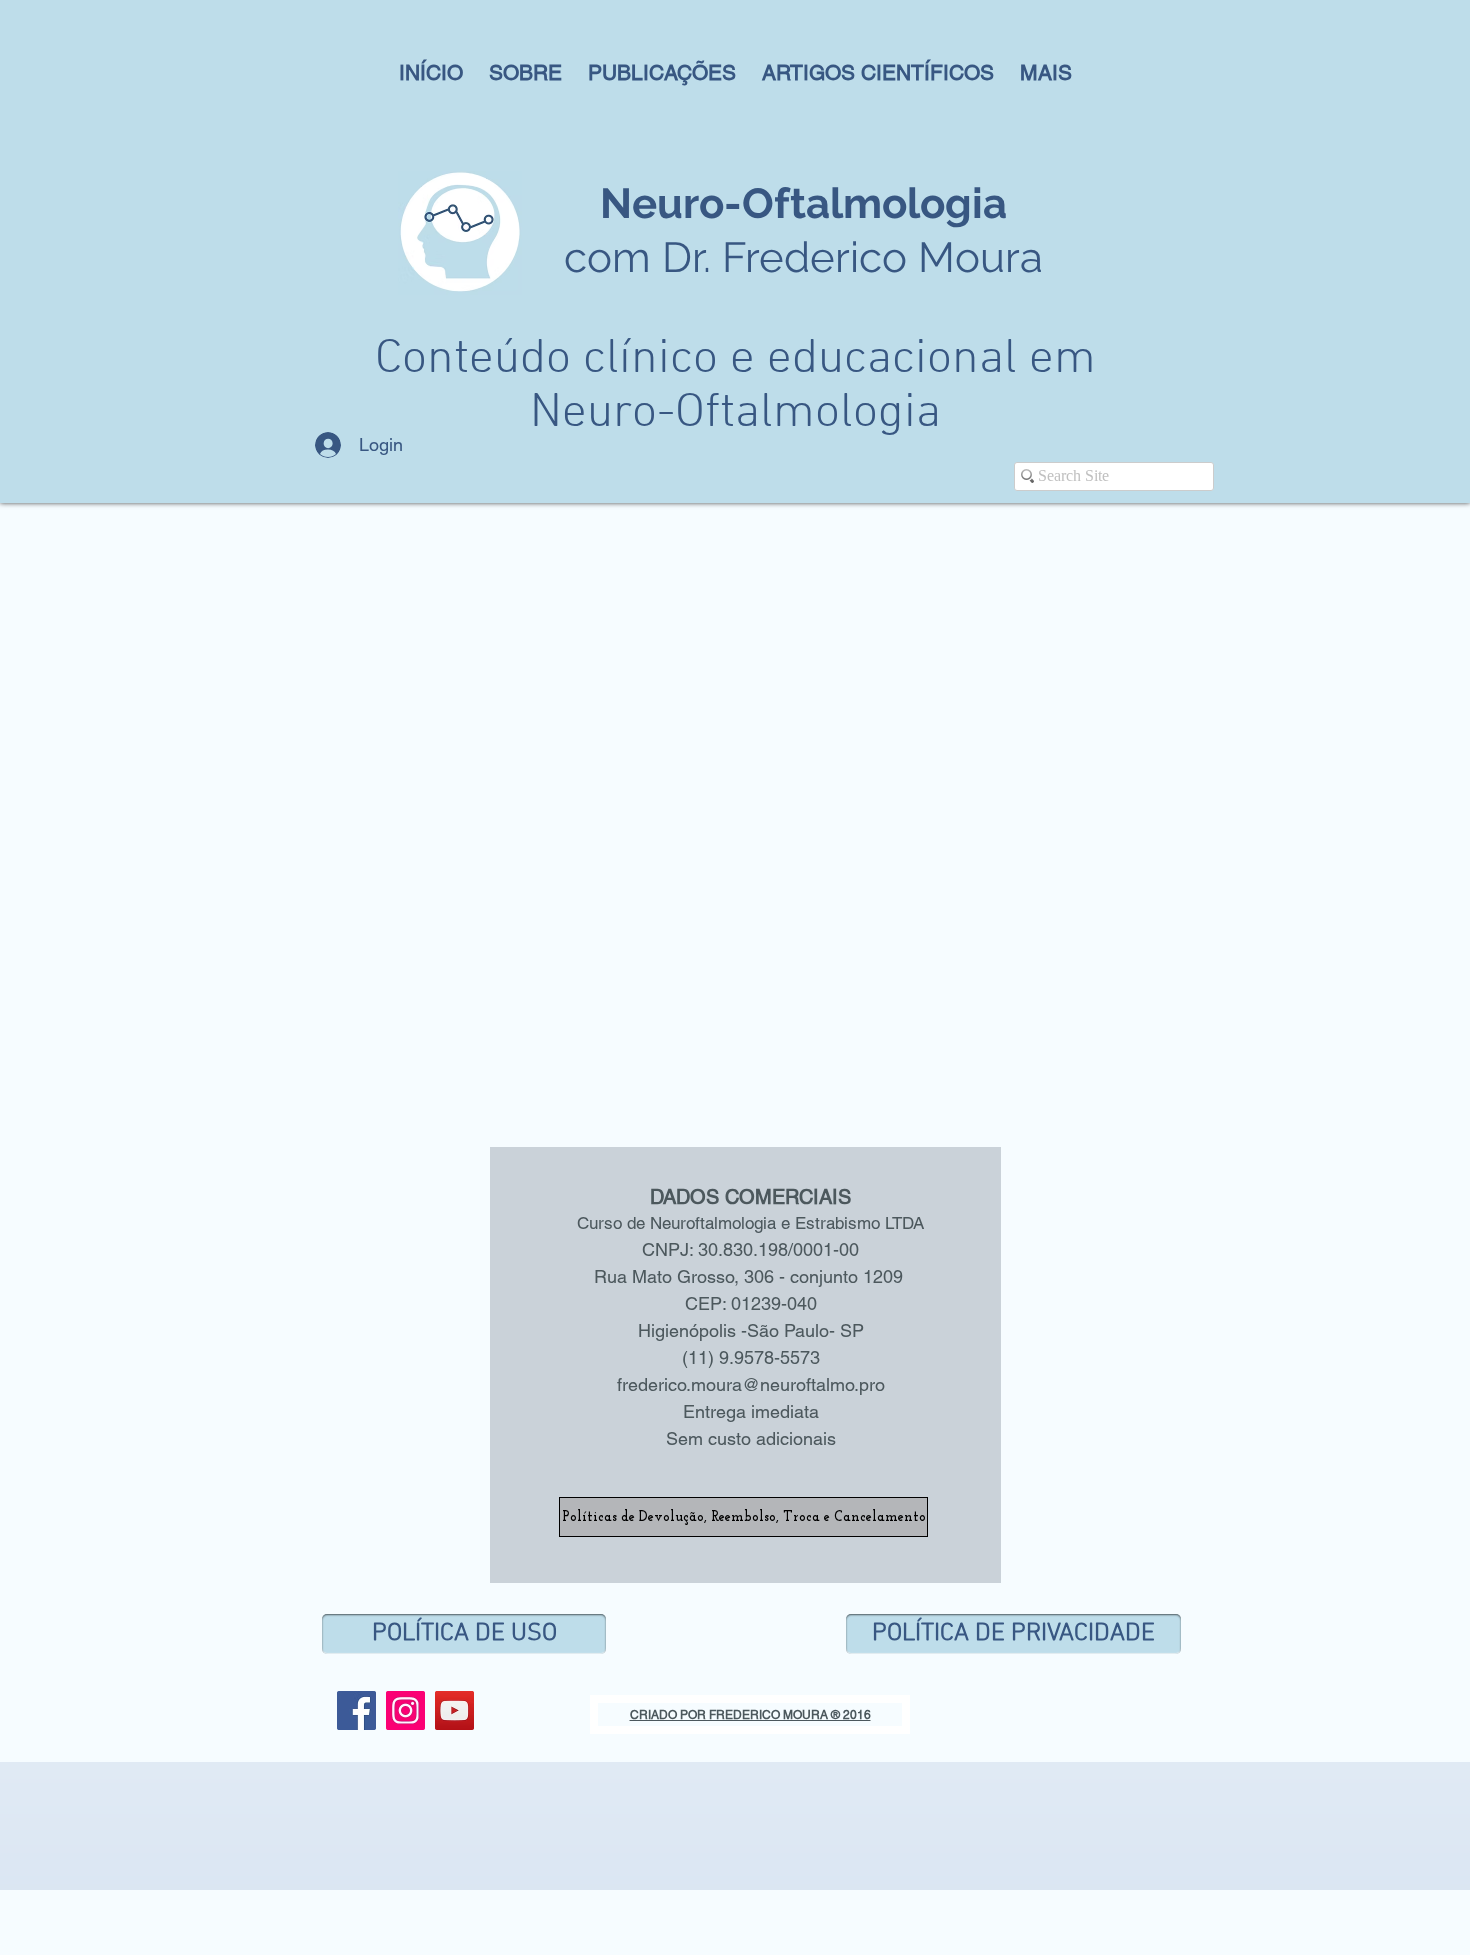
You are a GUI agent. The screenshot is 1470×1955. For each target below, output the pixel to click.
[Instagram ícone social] (405, 1710)
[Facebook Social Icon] (356, 1710)
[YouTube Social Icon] (454, 1710)
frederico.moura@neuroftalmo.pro (751, 1384)
